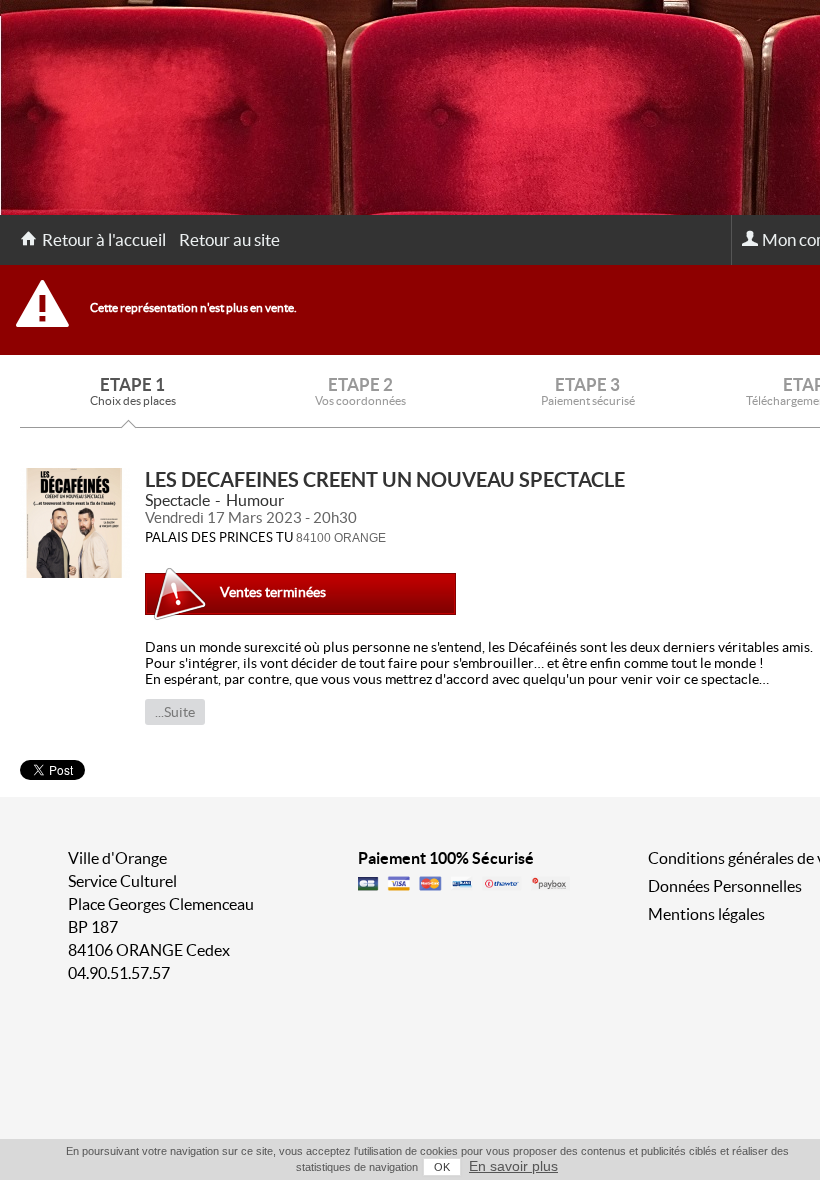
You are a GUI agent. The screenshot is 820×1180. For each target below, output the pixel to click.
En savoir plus (513, 1166)
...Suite (175, 712)
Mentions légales (706, 914)
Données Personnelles (725, 886)
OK (442, 1167)
